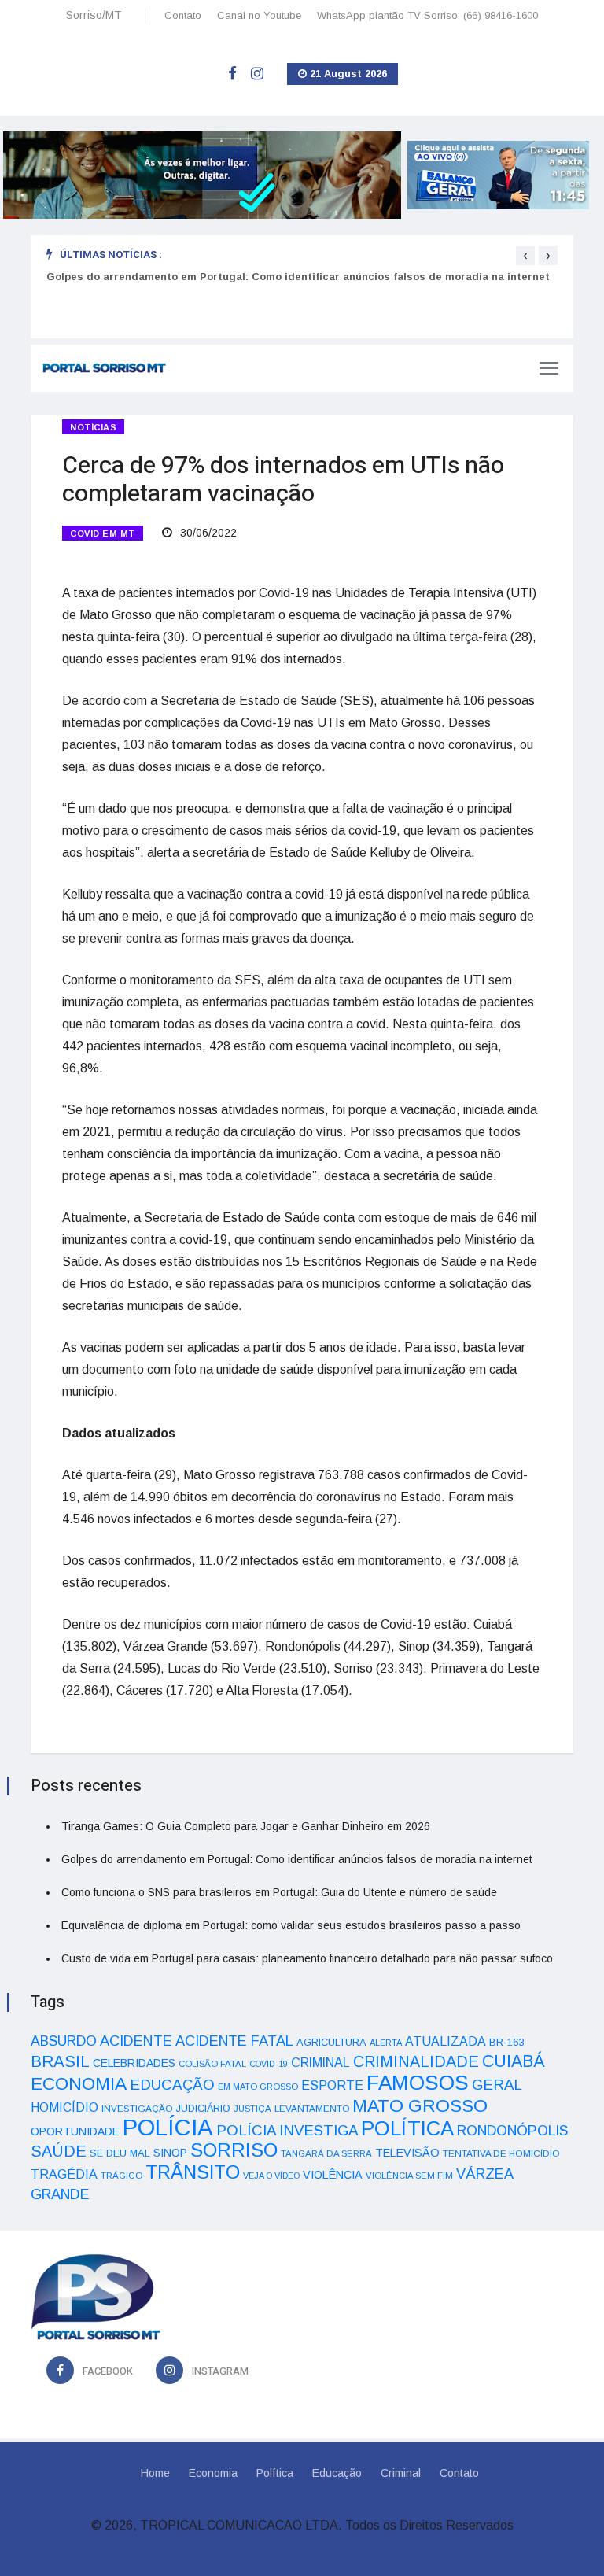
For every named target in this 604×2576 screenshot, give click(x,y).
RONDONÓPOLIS (512, 2131)
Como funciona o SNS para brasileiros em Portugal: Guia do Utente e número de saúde (279, 1892)
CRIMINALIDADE (416, 2061)
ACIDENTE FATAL (234, 2041)
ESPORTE (332, 2085)
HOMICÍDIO (64, 2107)
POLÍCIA (168, 2127)
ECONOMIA (79, 2083)
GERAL (497, 2085)
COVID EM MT (103, 533)
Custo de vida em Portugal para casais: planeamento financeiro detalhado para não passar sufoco (307, 1958)
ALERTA (386, 2043)
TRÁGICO (122, 2176)
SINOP (170, 2153)
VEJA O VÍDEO (271, 2176)
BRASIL (60, 2061)
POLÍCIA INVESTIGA (287, 2130)
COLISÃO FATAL (212, 2064)
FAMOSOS (418, 2083)
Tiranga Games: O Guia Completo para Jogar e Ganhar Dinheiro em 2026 (246, 1826)
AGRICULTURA (331, 2042)
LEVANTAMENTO (312, 2108)
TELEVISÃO (407, 2153)
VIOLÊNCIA (333, 2175)
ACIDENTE (136, 2041)
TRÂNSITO (193, 2172)
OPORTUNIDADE (75, 2131)
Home (155, 2473)
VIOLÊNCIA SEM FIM (409, 2176)
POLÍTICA (407, 2128)
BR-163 (506, 2042)
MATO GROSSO (420, 2105)
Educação (337, 2473)
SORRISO (234, 2150)
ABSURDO (64, 2041)
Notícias (93, 427)
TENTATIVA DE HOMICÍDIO (501, 2153)
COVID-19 (269, 2064)
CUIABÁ (514, 2061)
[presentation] (525, 256)
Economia (213, 2473)
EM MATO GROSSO (258, 2087)
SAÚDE (59, 2151)
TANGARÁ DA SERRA (326, 2153)
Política (275, 2473)
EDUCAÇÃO (172, 2085)
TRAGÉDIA (64, 2174)
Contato (183, 15)
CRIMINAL (320, 2062)
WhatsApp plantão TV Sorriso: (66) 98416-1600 (427, 15)
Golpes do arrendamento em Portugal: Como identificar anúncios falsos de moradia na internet (298, 277)
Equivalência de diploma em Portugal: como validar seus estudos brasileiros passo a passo (291, 1925)
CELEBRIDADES (134, 2063)
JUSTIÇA (252, 2109)
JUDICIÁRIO (203, 2109)
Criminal (401, 2473)
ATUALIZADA (446, 2041)
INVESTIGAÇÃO (137, 2108)
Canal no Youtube (259, 15)
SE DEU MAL (120, 2153)
